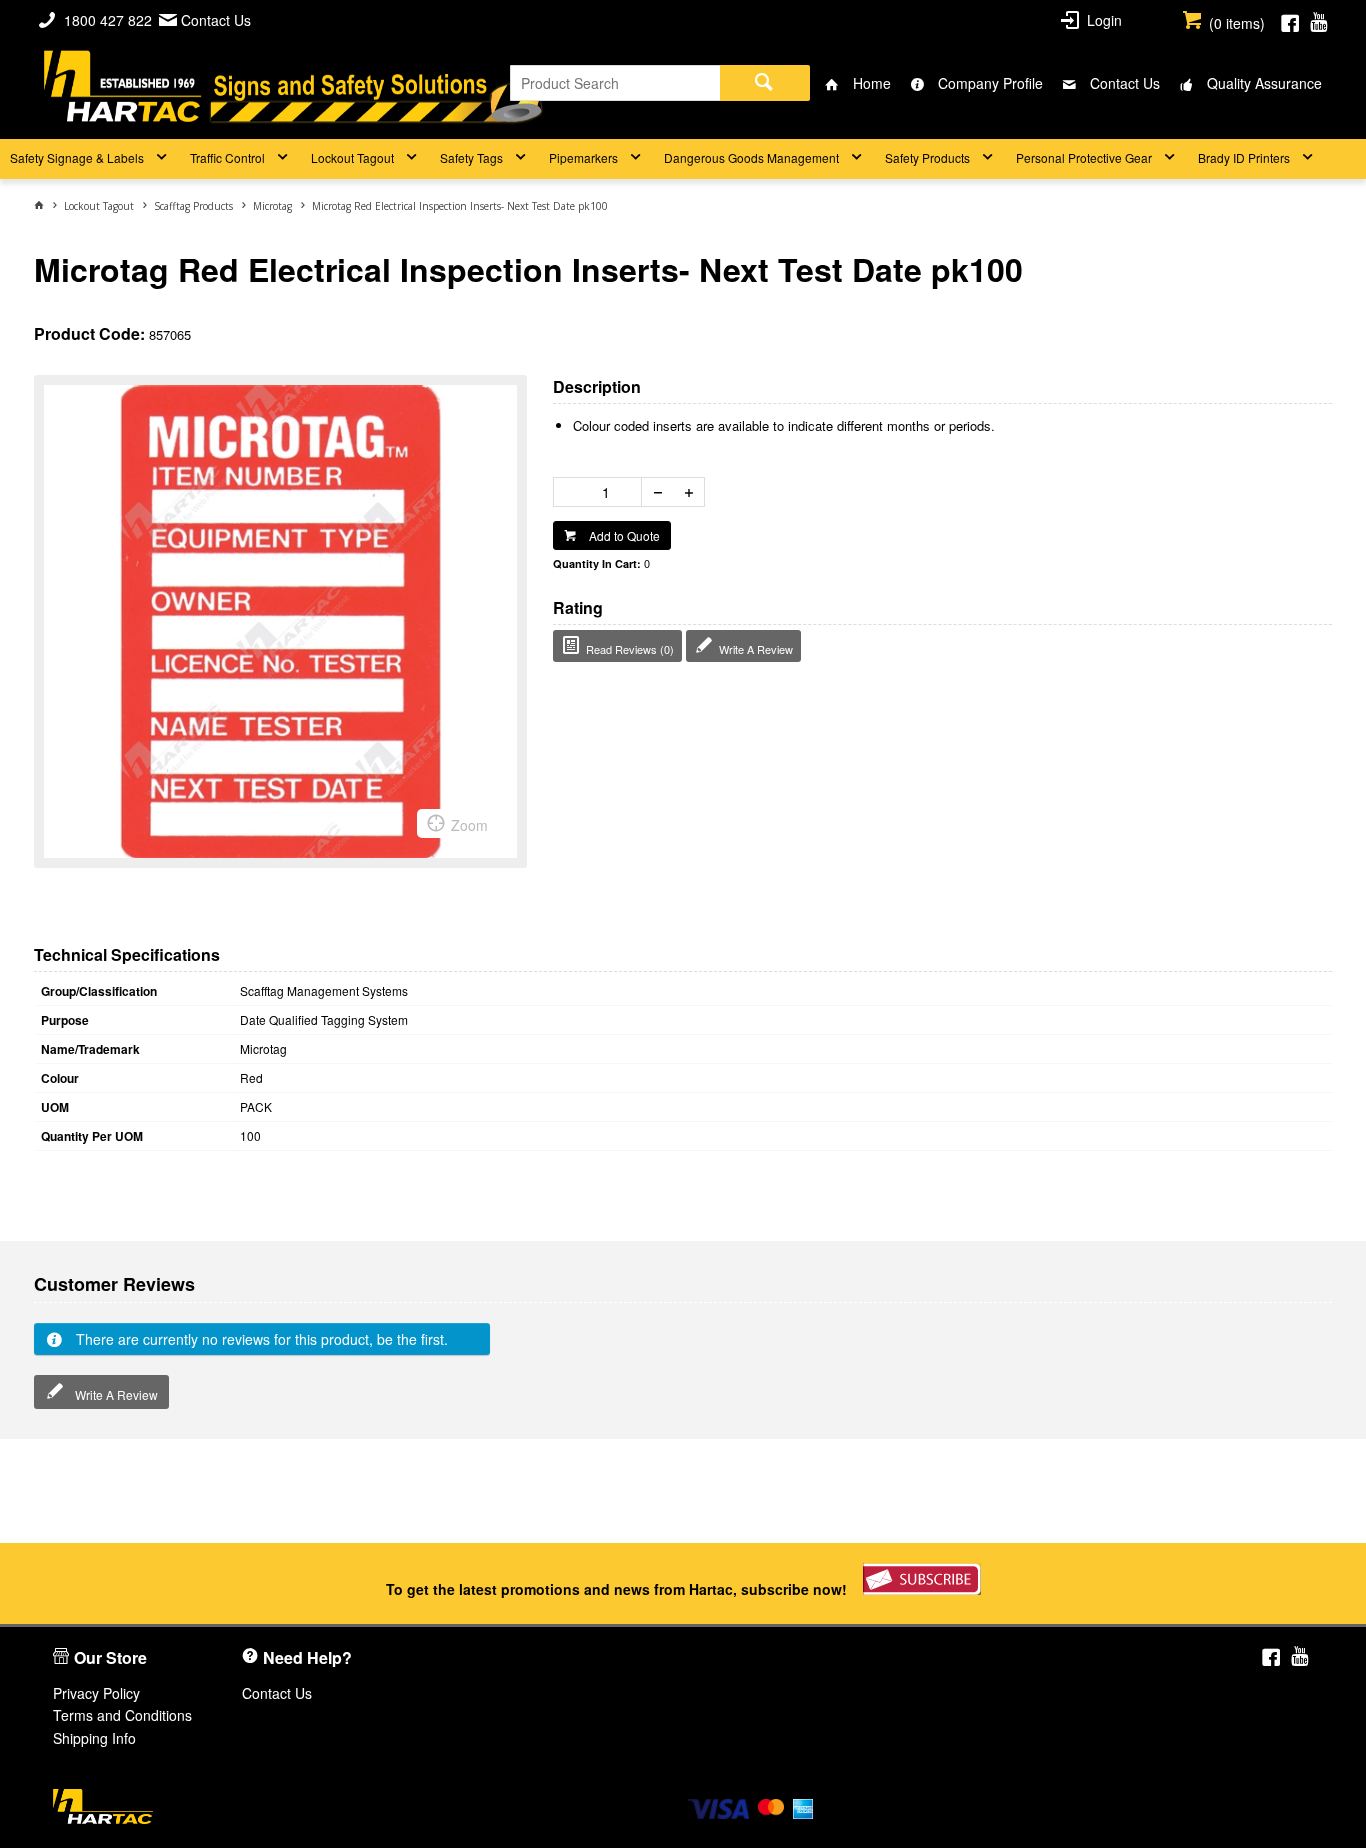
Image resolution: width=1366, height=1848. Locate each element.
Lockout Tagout (352, 157)
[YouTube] (1318, 20)
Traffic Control (227, 157)
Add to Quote (623, 535)
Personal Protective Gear (1084, 157)
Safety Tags (471, 157)
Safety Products (927, 157)
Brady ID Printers (1244, 157)
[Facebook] (1290, 20)
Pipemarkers (583, 157)
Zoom (469, 825)
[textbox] (615, 83)
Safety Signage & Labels (77, 157)
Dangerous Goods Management (751, 157)
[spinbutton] (601, 492)
